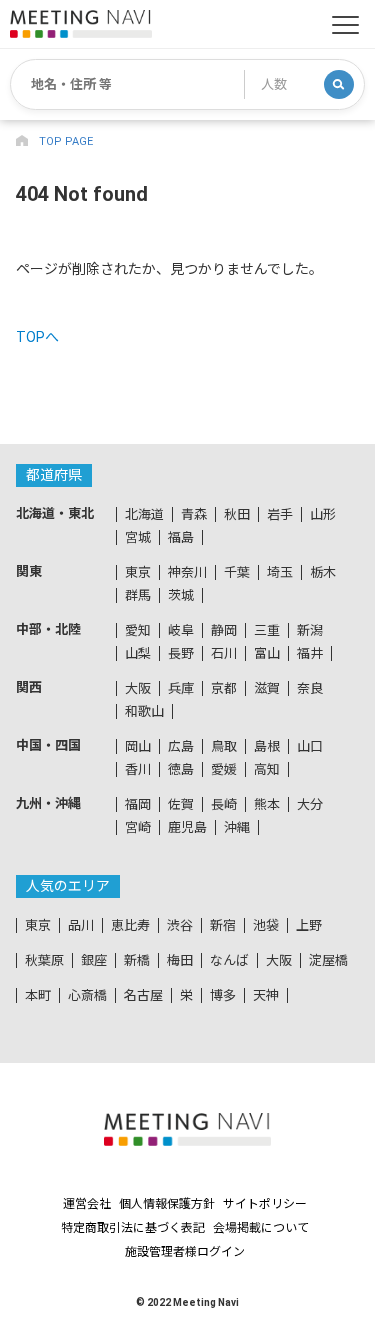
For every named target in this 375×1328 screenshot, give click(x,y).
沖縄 (237, 827)
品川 (81, 925)
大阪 (138, 688)
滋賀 (267, 688)
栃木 (323, 572)
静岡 (224, 630)
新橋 (137, 960)
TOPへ (37, 337)
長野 (181, 653)
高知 (267, 769)
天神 (266, 995)
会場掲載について (261, 1228)
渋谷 (180, 925)
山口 (310, 746)
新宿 (223, 925)
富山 (267, 653)
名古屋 (143, 995)
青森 (194, 514)
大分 (310, 804)
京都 (224, 688)
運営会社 (87, 1204)
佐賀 (181, 804)
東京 (138, 572)
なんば (229, 960)
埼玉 (280, 572)
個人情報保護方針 (167, 1204)
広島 (181, 746)
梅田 (180, 960)
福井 (310, 653)
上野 (309, 925)
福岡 (138, 804)
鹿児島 (187, 827)
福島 (181, 537)
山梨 (138, 653)
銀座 (94, 960)
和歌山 (144, 711)
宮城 (138, 537)
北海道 (144, 514)
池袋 (266, 925)
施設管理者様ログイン (185, 1252)
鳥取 (224, 746)
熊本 (267, 804)
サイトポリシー (265, 1204)
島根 (267, 746)
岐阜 (181, 630)
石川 (224, 653)
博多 (223, 995)
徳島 (181, 769)
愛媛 (224, 769)
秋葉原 (44, 960)
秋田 (237, 514)
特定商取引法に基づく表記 (133, 1228)
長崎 (224, 804)
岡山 (138, 746)
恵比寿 (130, 925)
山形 (323, 514)
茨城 (181, 595)
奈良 (310, 688)
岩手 (280, 514)
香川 (138, 769)
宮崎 (138, 827)
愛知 (138, 630)
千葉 (237, 572)
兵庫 (181, 688)
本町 (38, 995)
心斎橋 (87, 995)
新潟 (310, 630)
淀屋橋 (328, 960)
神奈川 (187, 572)
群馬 (138, 595)
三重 (267, 630)
